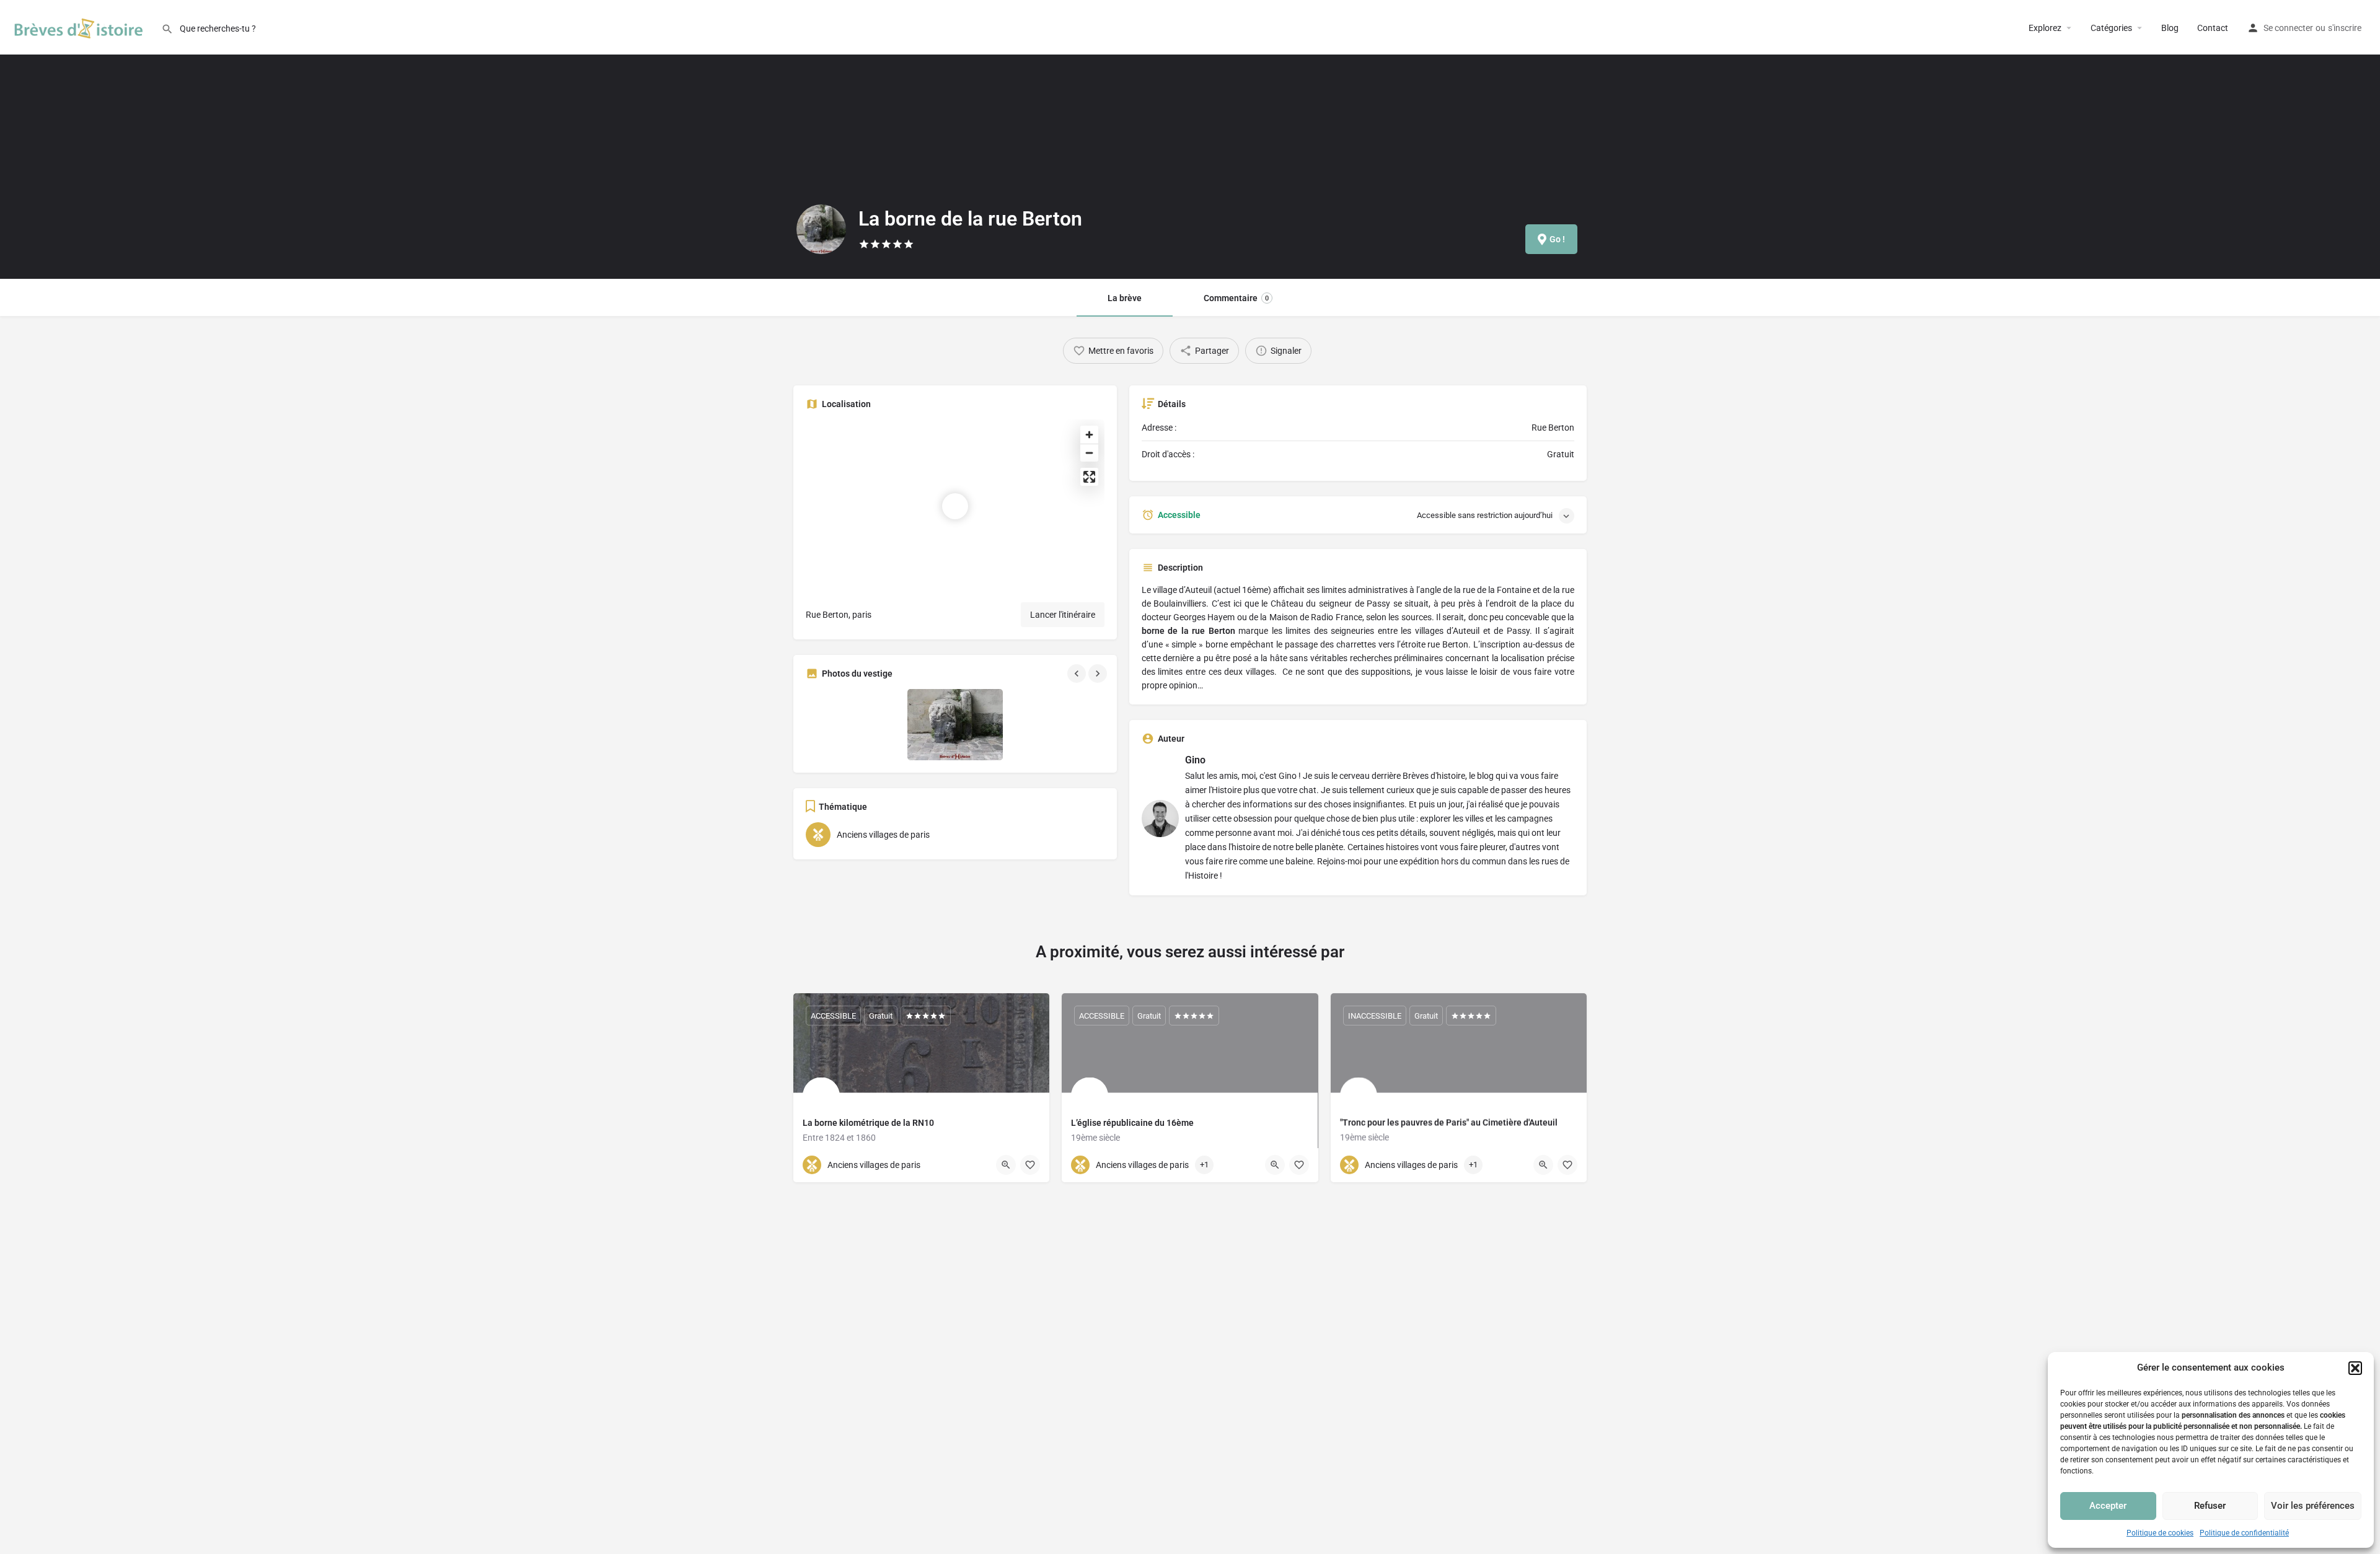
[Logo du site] (81, 27)
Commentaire (1236, 298)
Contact (2213, 28)
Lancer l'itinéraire (1063, 615)
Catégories (2111, 28)
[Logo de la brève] (821, 229)
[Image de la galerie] (853, 725)
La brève (1125, 298)
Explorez (2045, 28)
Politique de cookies (2160, 1533)
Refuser (2210, 1506)
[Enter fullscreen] (1089, 477)
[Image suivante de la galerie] (1099, 674)
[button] (2355, 1368)
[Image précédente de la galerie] (1078, 674)
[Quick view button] (1006, 1165)
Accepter (2108, 1506)
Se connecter (2288, 28)
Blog (2170, 28)
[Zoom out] (1089, 453)
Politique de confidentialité (2244, 1533)
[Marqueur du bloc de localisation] (955, 506)
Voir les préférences (2313, 1506)
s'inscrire (2345, 28)
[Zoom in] (1089, 435)
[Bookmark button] (1030, 1165)
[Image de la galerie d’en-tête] (397, 139)
